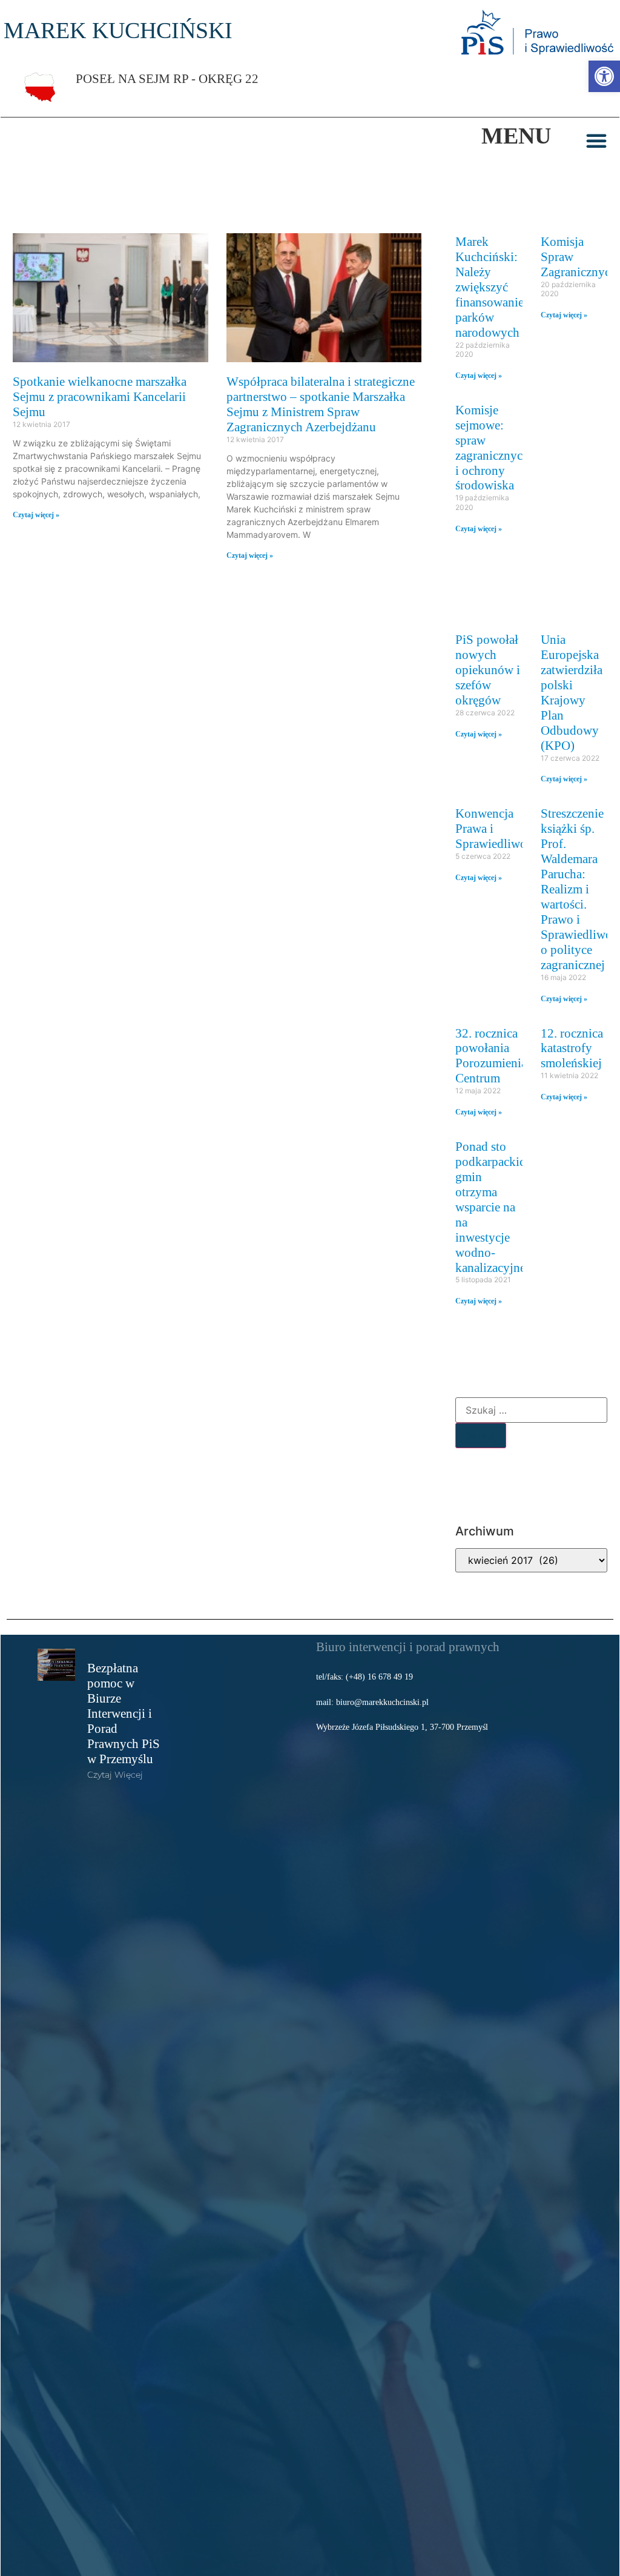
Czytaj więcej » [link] (36, 515)
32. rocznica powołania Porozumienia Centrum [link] (491, 1056)
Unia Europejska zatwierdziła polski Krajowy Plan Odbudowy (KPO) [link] (572, 692)
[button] (596, 141)
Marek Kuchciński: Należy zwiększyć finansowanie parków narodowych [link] (490, 287)
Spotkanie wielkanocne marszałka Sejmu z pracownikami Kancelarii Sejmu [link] (100, 396)
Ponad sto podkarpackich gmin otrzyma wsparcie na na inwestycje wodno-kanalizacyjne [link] (493, 1207)
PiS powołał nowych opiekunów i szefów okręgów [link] (488, 670)
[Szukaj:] (531, 1410)
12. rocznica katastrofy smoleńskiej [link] (572, 1048)
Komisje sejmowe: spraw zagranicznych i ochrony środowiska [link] (492, 448)
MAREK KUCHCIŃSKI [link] (118, 30)
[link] (604, 76)
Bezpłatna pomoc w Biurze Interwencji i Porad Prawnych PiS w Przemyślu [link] (124, 1713)
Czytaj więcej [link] (115, 1775)
